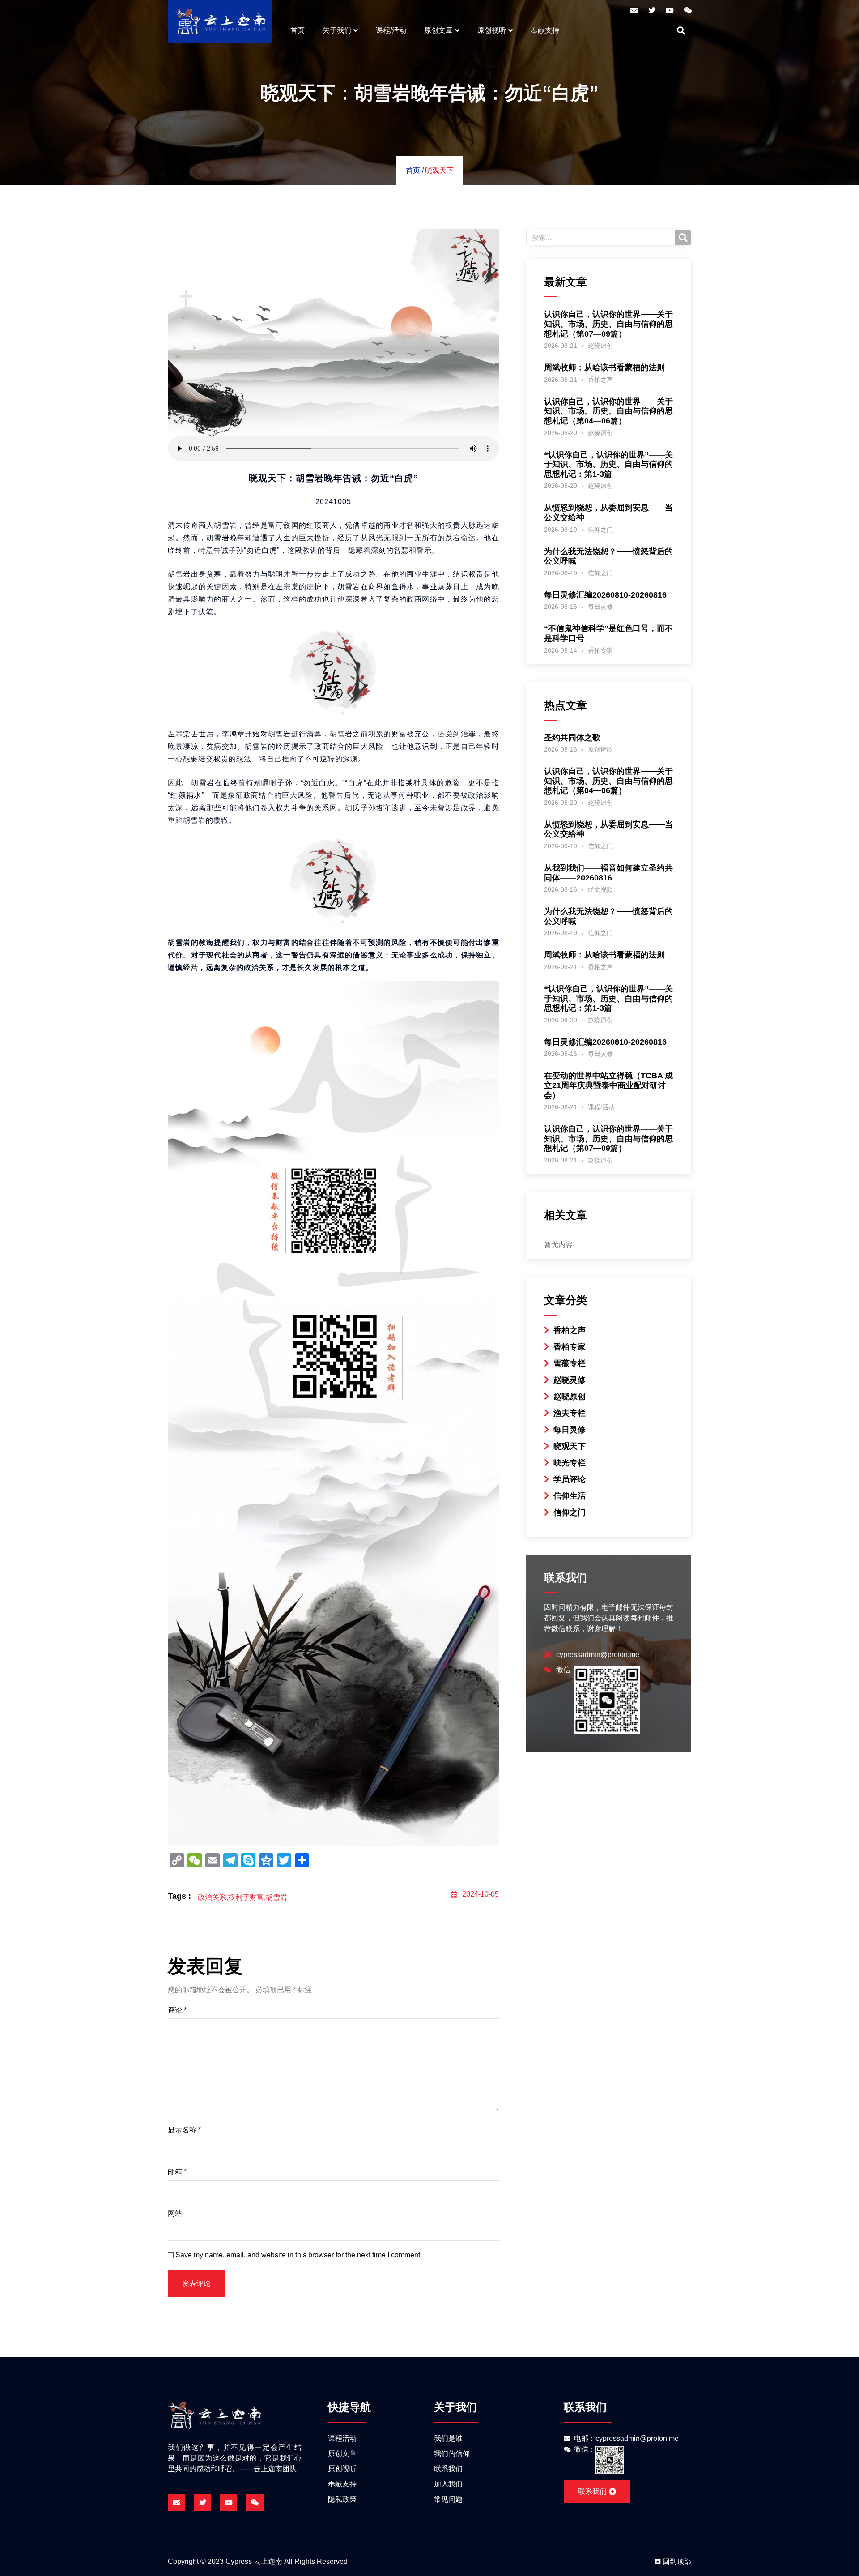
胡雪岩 (276, 1897)
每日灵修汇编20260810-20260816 (605, 595)
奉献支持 (545, 30)
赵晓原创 (600, 346)
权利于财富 (246, 1897)
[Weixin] (688, 10)
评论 (177, 2010)
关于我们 (337, 30)
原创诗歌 (600, 749)
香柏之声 (600, 380)
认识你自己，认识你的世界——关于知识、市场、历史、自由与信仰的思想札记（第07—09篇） (608, 324)
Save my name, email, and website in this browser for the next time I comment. (299, 2255)
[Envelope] (634, 10)
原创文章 (438, 30)
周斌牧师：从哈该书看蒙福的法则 (604, 367)
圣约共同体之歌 (572, 738)
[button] (681, 30)
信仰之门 (600, 530)
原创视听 (492, 30)
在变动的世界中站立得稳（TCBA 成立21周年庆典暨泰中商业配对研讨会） (608, 1085)
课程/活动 (391, 30)
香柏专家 (600, 650)
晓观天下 (439, 170)
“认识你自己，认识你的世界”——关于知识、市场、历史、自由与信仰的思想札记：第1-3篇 (608, 464)
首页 (298, 30)
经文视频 (600, 889)
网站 (175, 2213)
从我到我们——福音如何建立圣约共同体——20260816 (608, 873)
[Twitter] (652, 10)
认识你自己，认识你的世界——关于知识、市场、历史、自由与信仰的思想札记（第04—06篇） (608, 411)
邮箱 (177, 2172)
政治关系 (212, 1897)
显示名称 (184, 2130)
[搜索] (683, 237)
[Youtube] (670, 10)
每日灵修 (600, 607)
